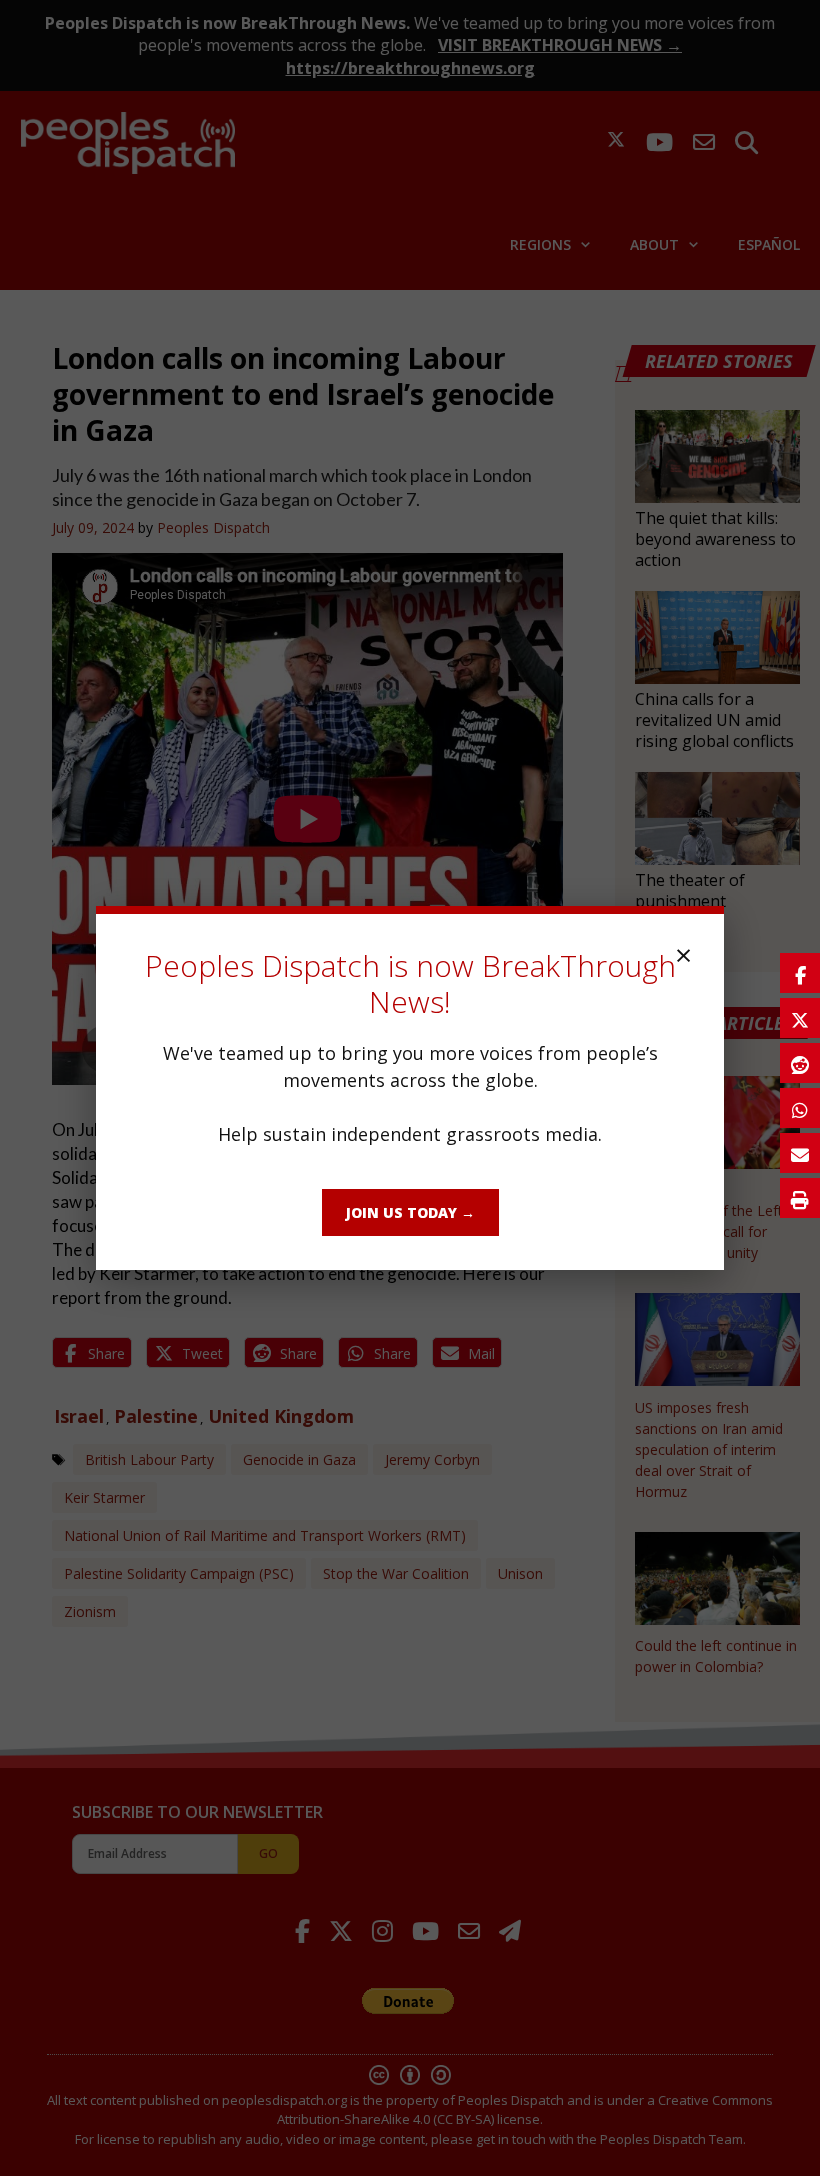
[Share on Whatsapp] (800, 1108)
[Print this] (800, 1198)
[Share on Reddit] (800, 1063)
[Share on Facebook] (800, 973)
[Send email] (800, 1153)
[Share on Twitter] (800, 1018)
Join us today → (410, 1212)
